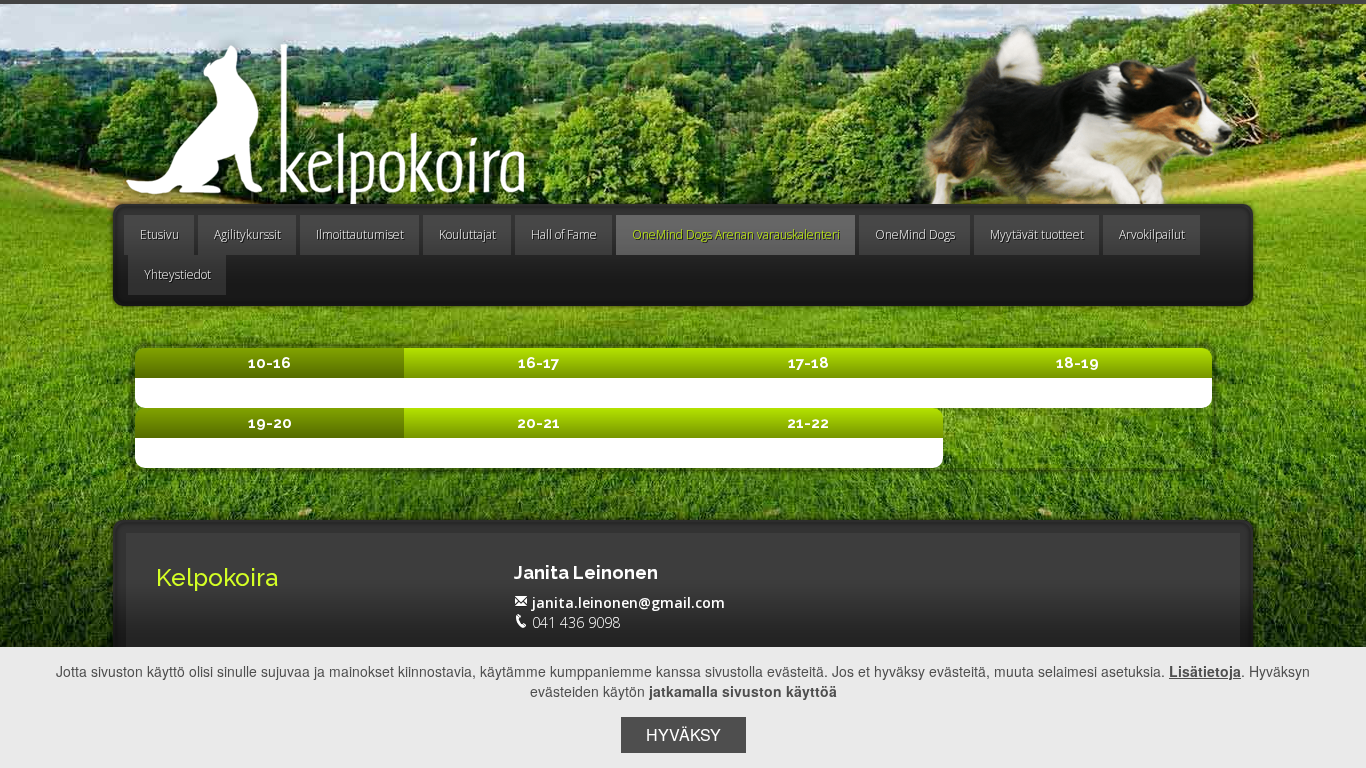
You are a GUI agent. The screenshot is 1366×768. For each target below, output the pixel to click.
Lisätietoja (1205, 671)
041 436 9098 (576, 622)
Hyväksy (683, 734)
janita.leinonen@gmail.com (628, 602)
